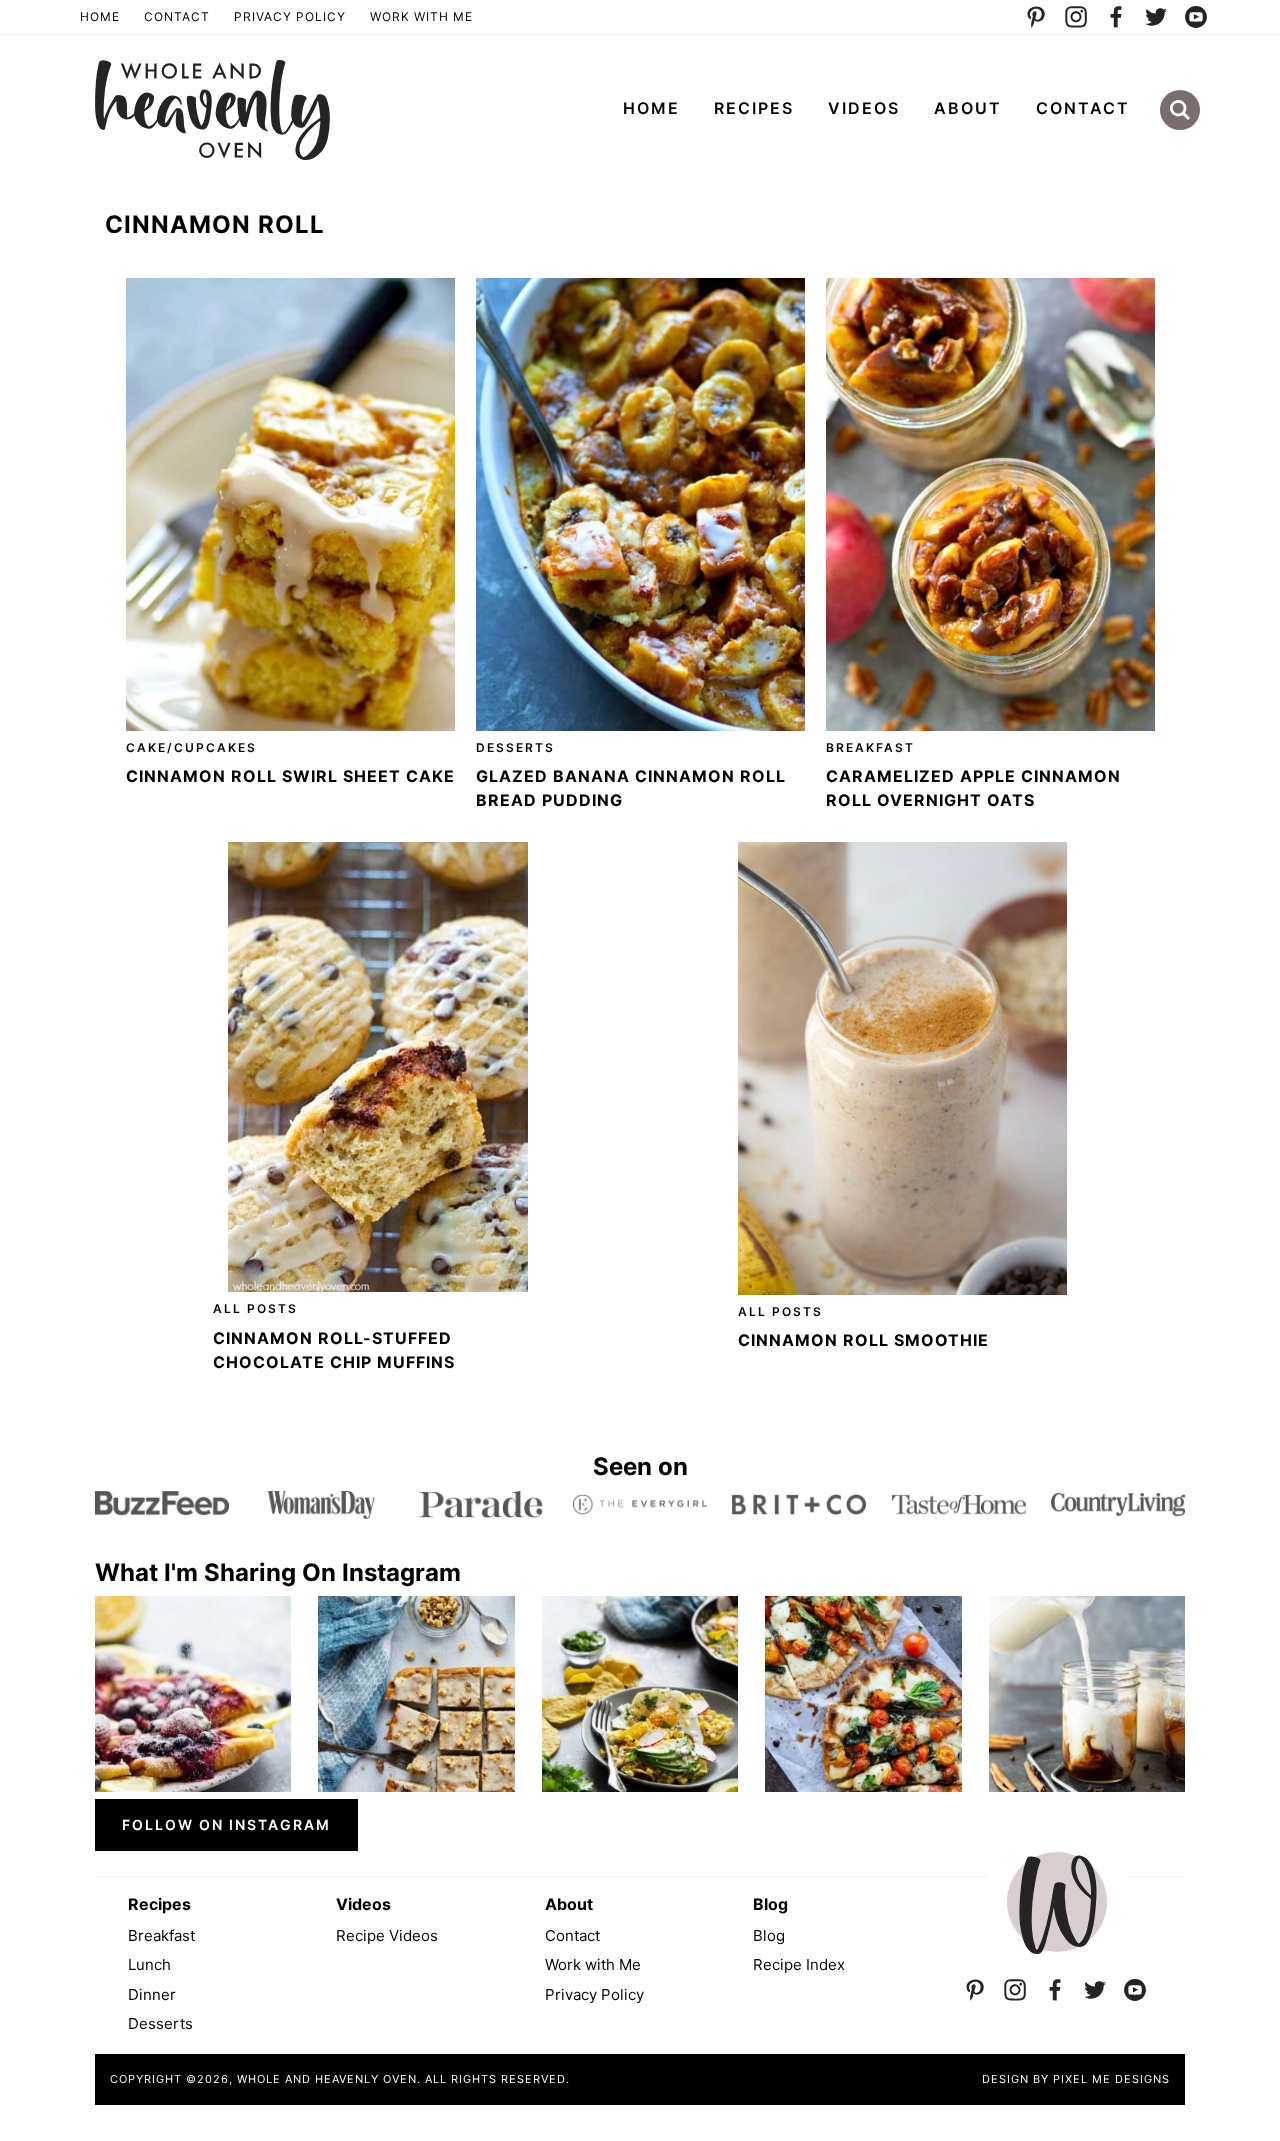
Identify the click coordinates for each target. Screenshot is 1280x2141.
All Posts (255, 1308)
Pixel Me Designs (1111, 2079)
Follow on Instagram (226, 1824)
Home (100, 16)
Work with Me (593, 1964)
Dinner (152, 1994)
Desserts (515, 747)
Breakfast (870, 747)
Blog (769, 1935)
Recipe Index (799, 1964)
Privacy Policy (290, 16)
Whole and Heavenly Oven (212, 110)
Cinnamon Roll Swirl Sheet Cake (290, 776)
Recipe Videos (387, 1935)
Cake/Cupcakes (191, 747)
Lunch (149, 1964)
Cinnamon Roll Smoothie (863, 1340)
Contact (177, 16)
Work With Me (421, 16)
